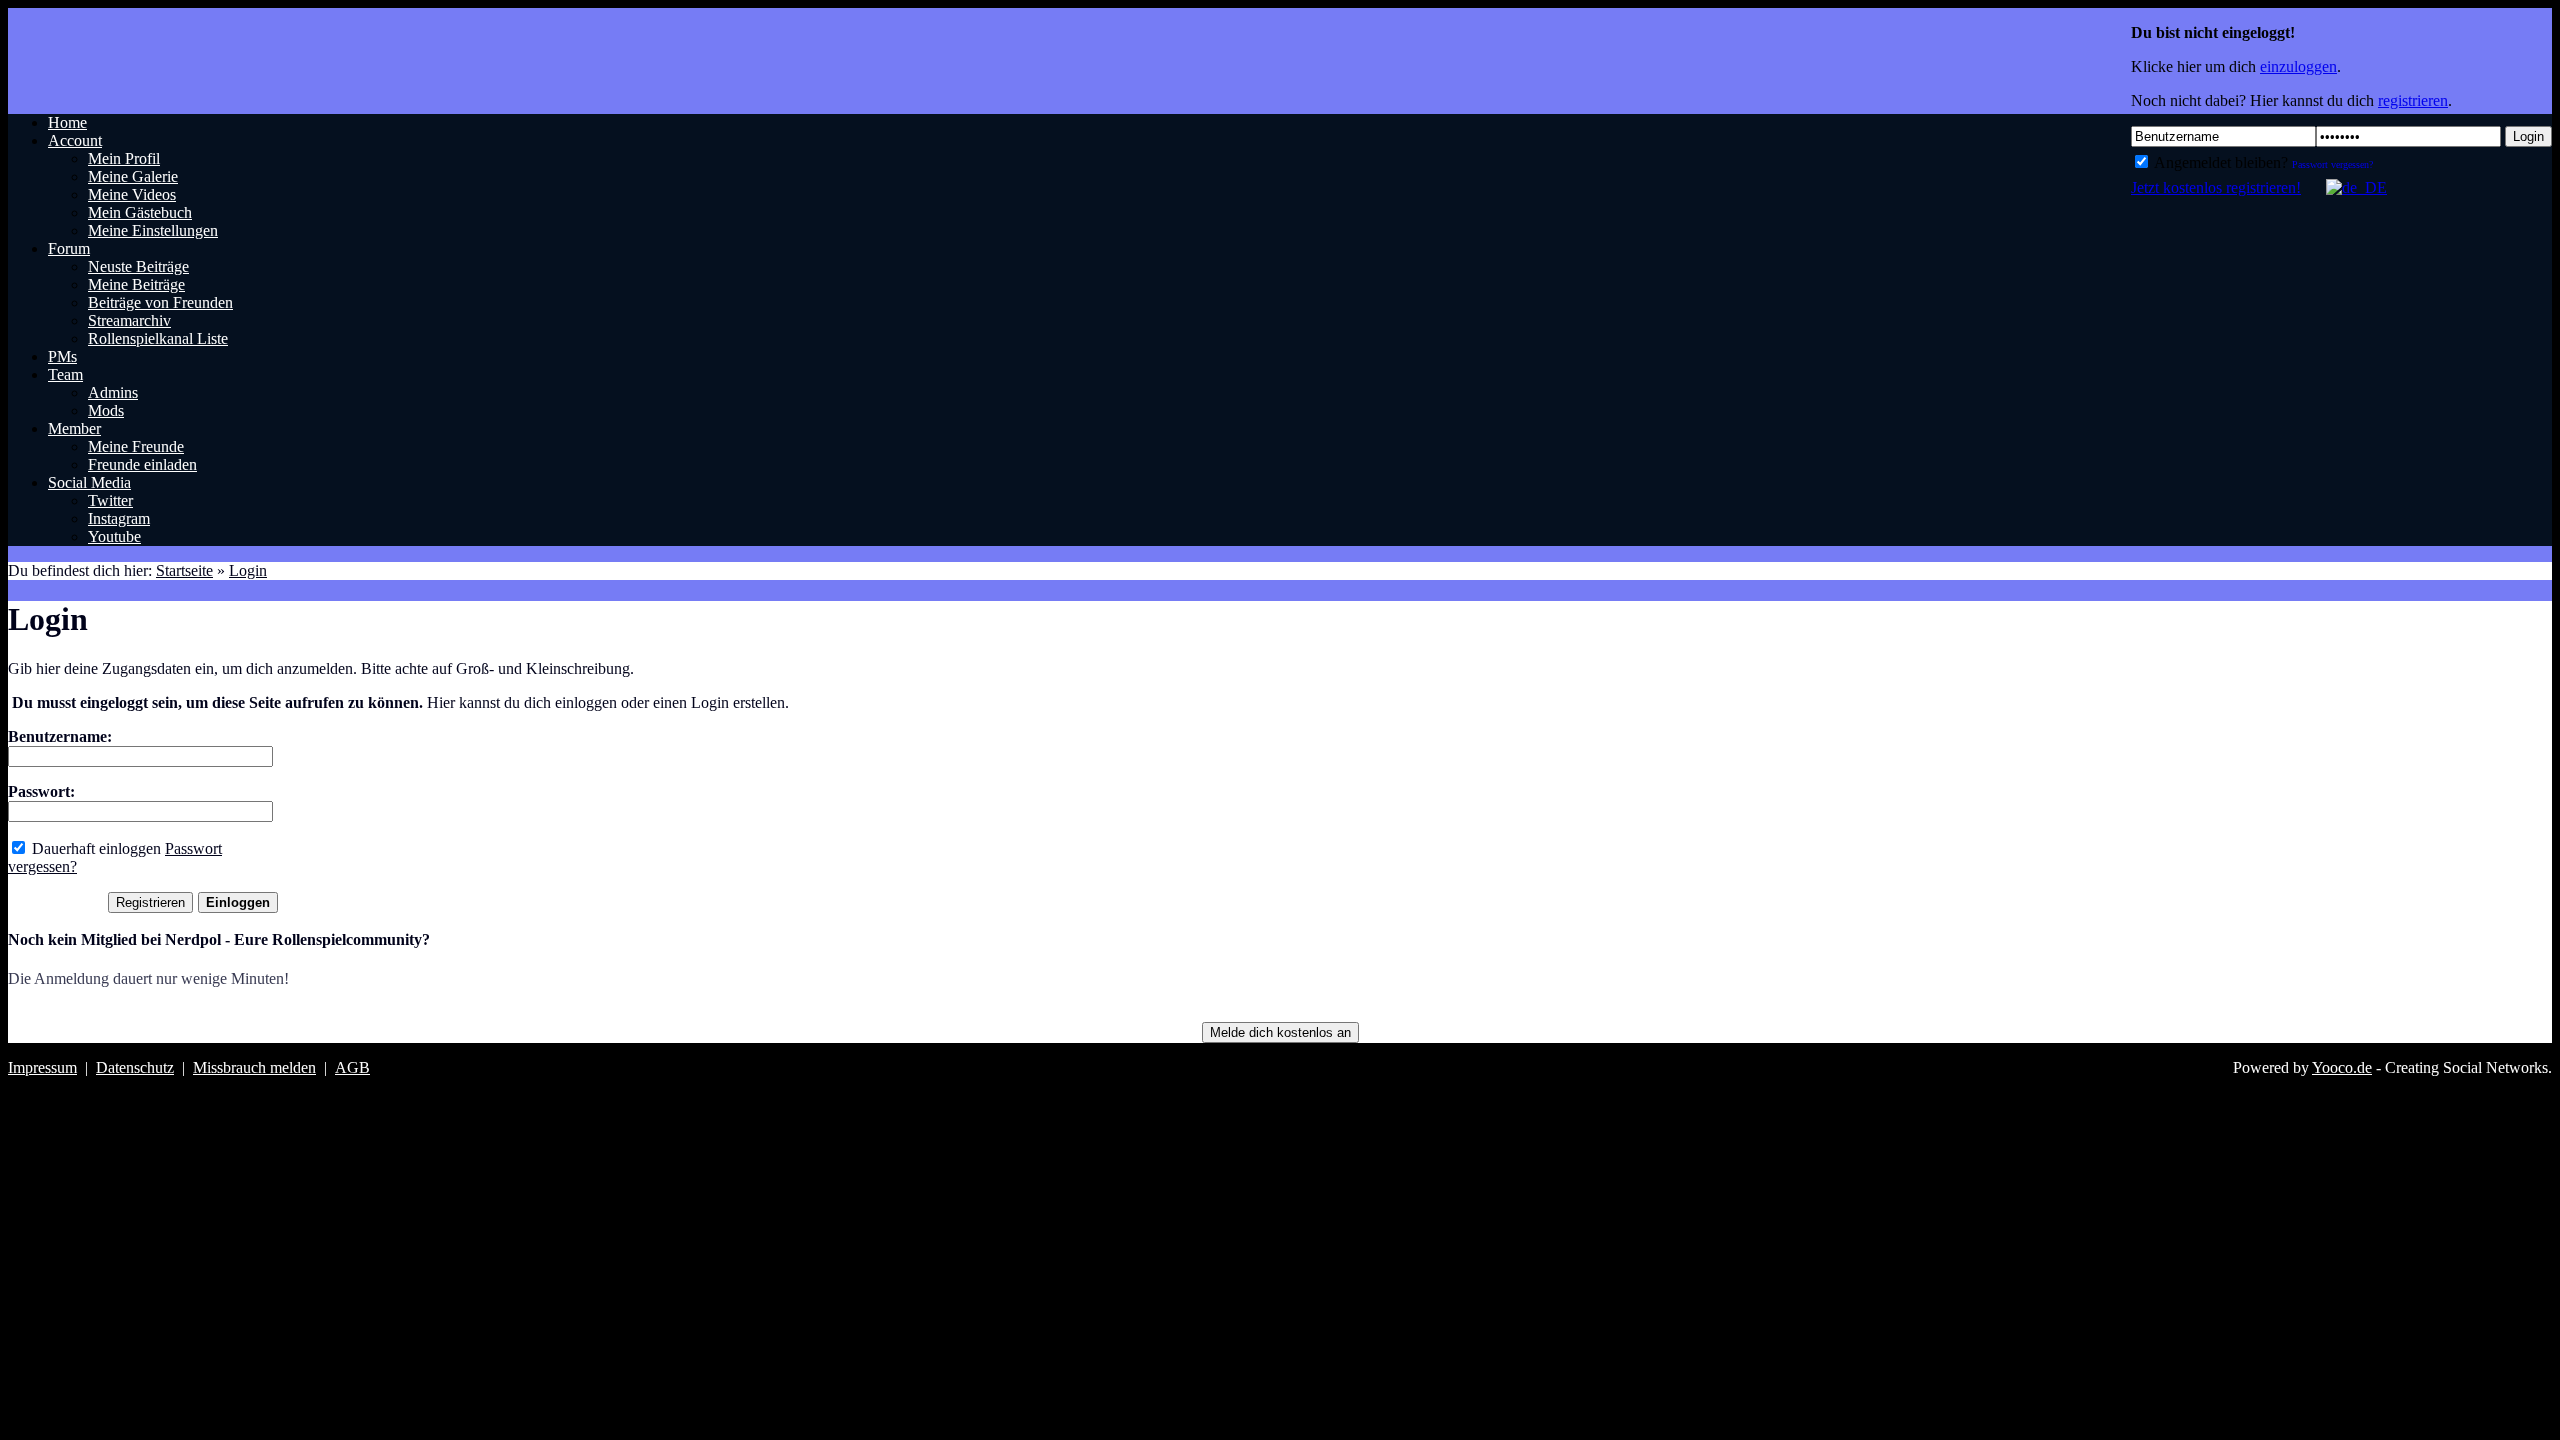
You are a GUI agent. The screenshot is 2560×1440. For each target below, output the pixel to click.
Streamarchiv (129, 320)
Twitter (110, 500)
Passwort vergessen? (2332, 164)
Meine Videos (132, 194)
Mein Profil (124, 158)
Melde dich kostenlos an (1280, 1032)
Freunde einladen (142, 464)
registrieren (2413, 100)
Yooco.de (2342, 1067)
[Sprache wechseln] (2346, 187)
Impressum (42, 1067)
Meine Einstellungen (153, 230)
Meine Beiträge (136, 284)
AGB (352, 1067)
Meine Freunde (136, 446)
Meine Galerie (133, 176)
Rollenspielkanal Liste (158, 338)
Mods (106, 410)
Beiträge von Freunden (160, 302)
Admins (113, 392)
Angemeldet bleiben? (2219, 162)
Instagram (119, 518)
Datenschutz (135, 1067)
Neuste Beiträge (138, 266)
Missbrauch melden (254, 1067)
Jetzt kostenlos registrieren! (2216, 187)
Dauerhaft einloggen (94, 848)
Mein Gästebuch (140, 212)
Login (2528, 136)
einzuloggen (2298, 66)
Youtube (114, 536)
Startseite (184, 570)
